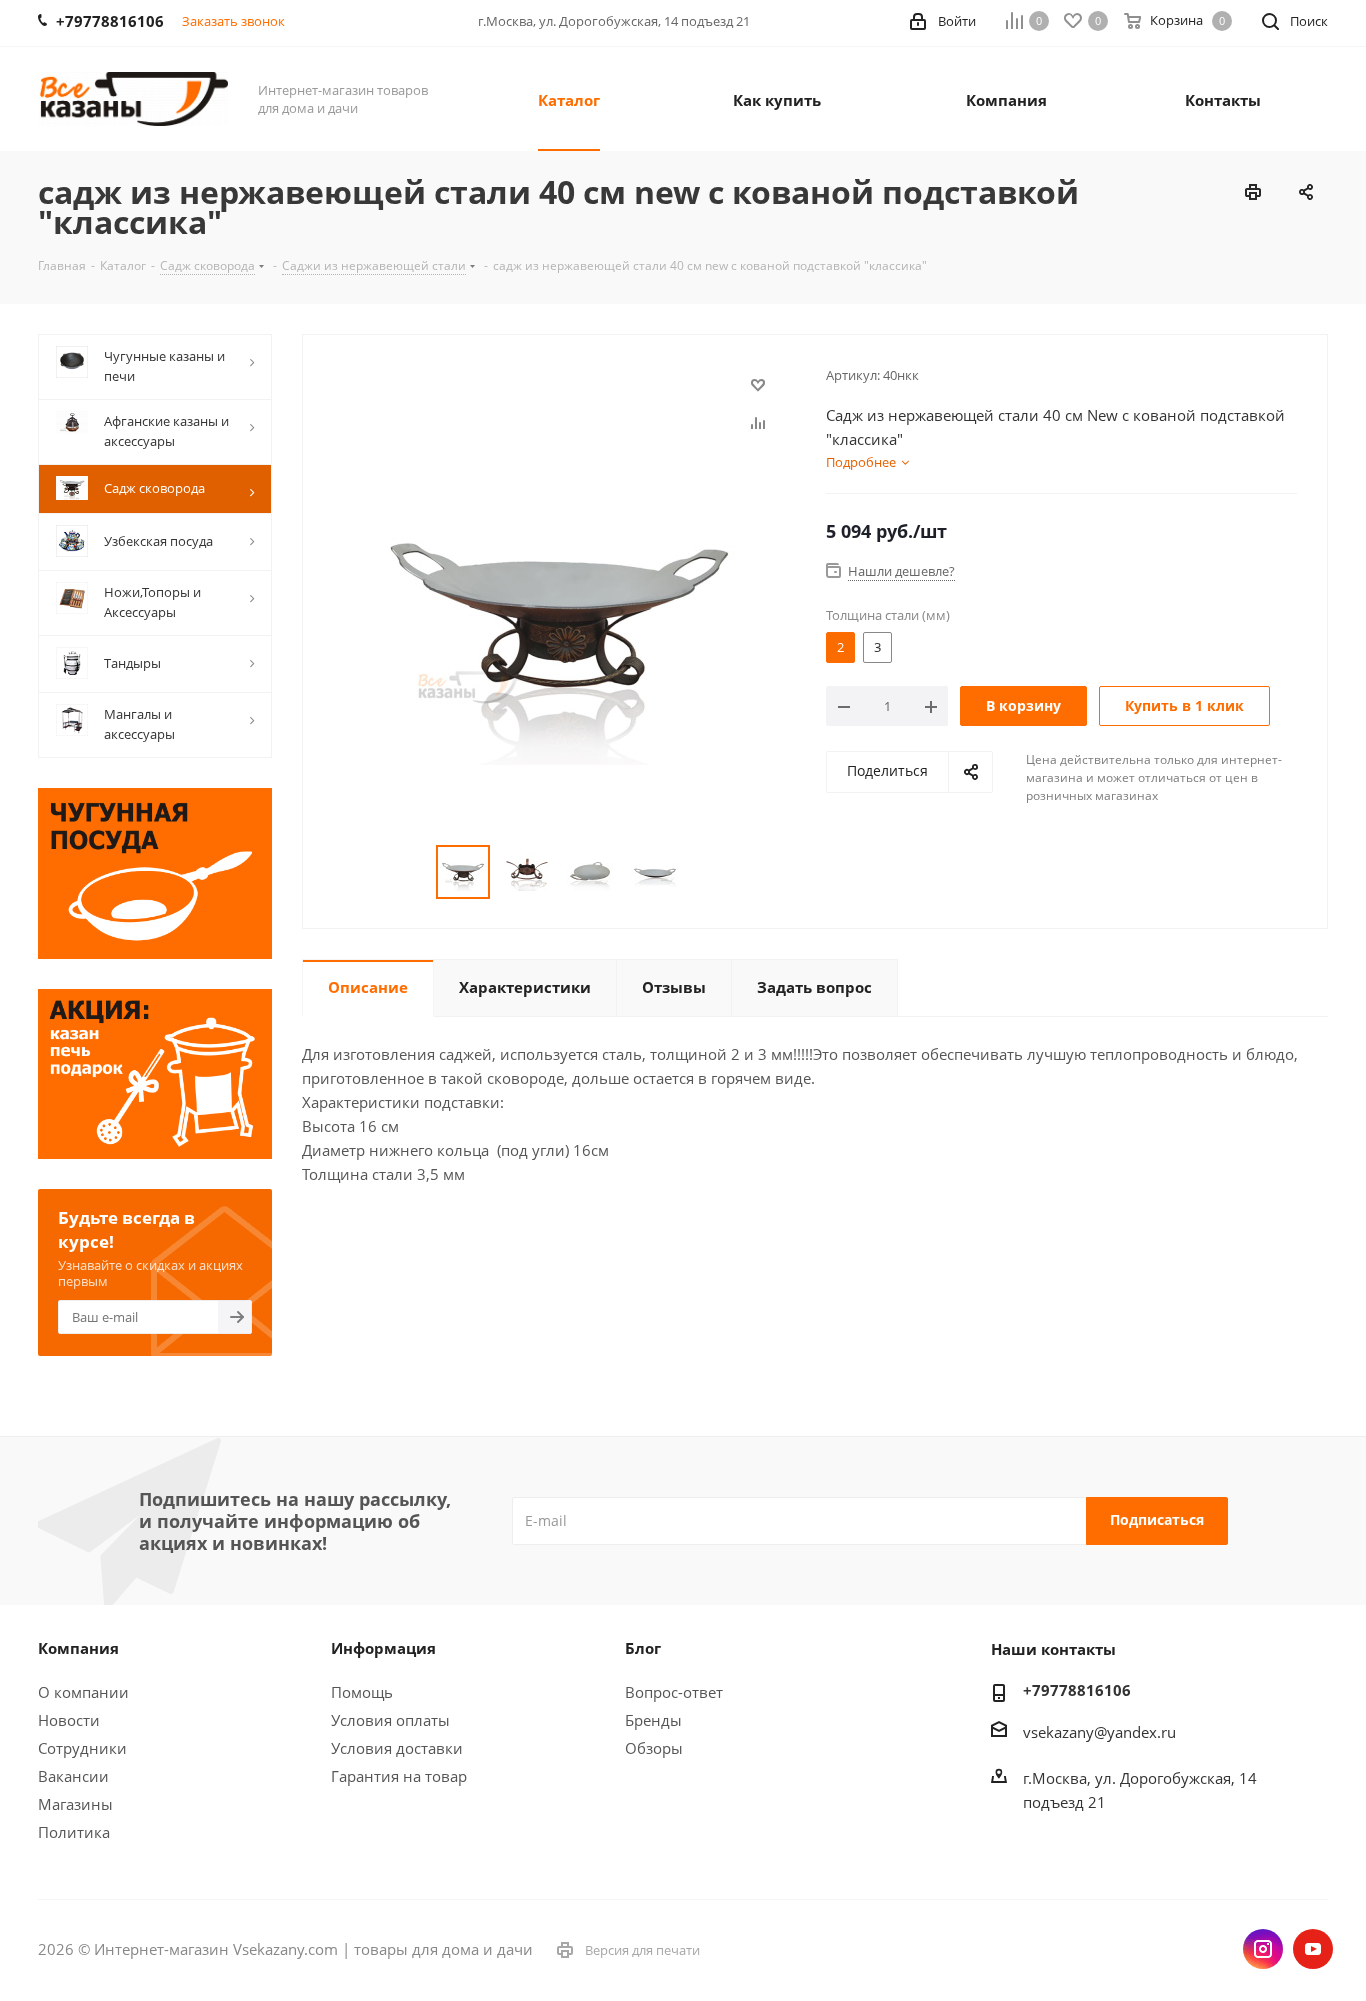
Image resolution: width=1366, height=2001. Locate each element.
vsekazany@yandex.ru (1099, 1732)
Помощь (362, 1692)
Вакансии (73, 1776)
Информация (383, 1648)
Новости (69, 1720)
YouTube (1313, 1949)
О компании (83, 1692)
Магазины (75, 1804)
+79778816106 (1077, 1690)
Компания (78, 1648)
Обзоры (654, 1748)
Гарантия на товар (399, 1776)
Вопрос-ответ (674, 1692)
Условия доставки (397, 1748)
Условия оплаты (390, 1720)
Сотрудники (82, 1748)
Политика (74, 1832)
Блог (643, 1648)
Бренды (653, 1720)
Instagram (1263, 1949)
